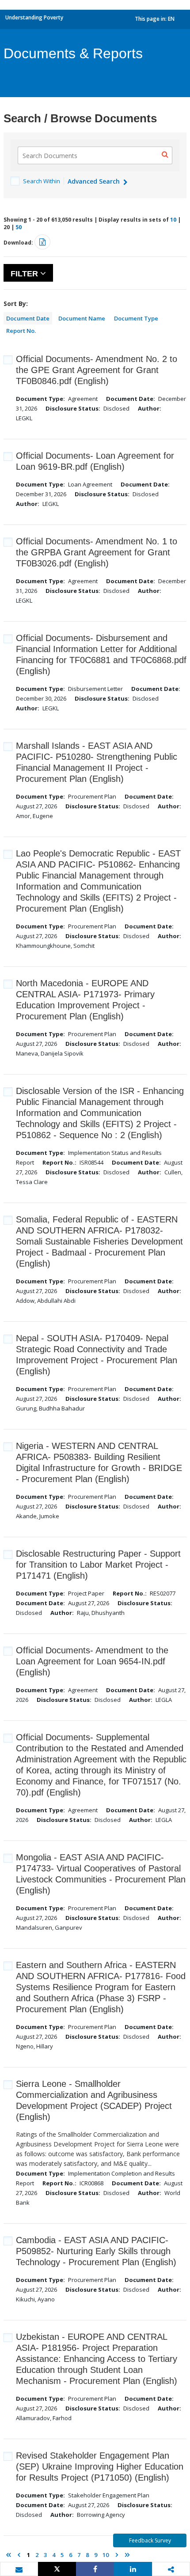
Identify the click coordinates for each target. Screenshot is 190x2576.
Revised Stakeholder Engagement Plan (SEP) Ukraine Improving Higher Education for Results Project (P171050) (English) (100, 2467)
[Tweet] (57, 2569)
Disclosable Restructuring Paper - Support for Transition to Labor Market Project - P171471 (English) (98, 1565)
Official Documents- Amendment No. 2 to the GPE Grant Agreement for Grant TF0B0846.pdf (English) (97, 370)
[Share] (95, 2569)
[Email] (19, 2569)
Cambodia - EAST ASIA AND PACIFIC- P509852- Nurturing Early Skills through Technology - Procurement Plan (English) (96, 2251)
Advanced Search (95, 181)
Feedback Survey (150, 2540)
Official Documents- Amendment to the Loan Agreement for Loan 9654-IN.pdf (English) (92, 1661)
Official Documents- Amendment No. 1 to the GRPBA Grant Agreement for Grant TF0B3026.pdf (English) (97, 552)
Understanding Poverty (34, 17)
